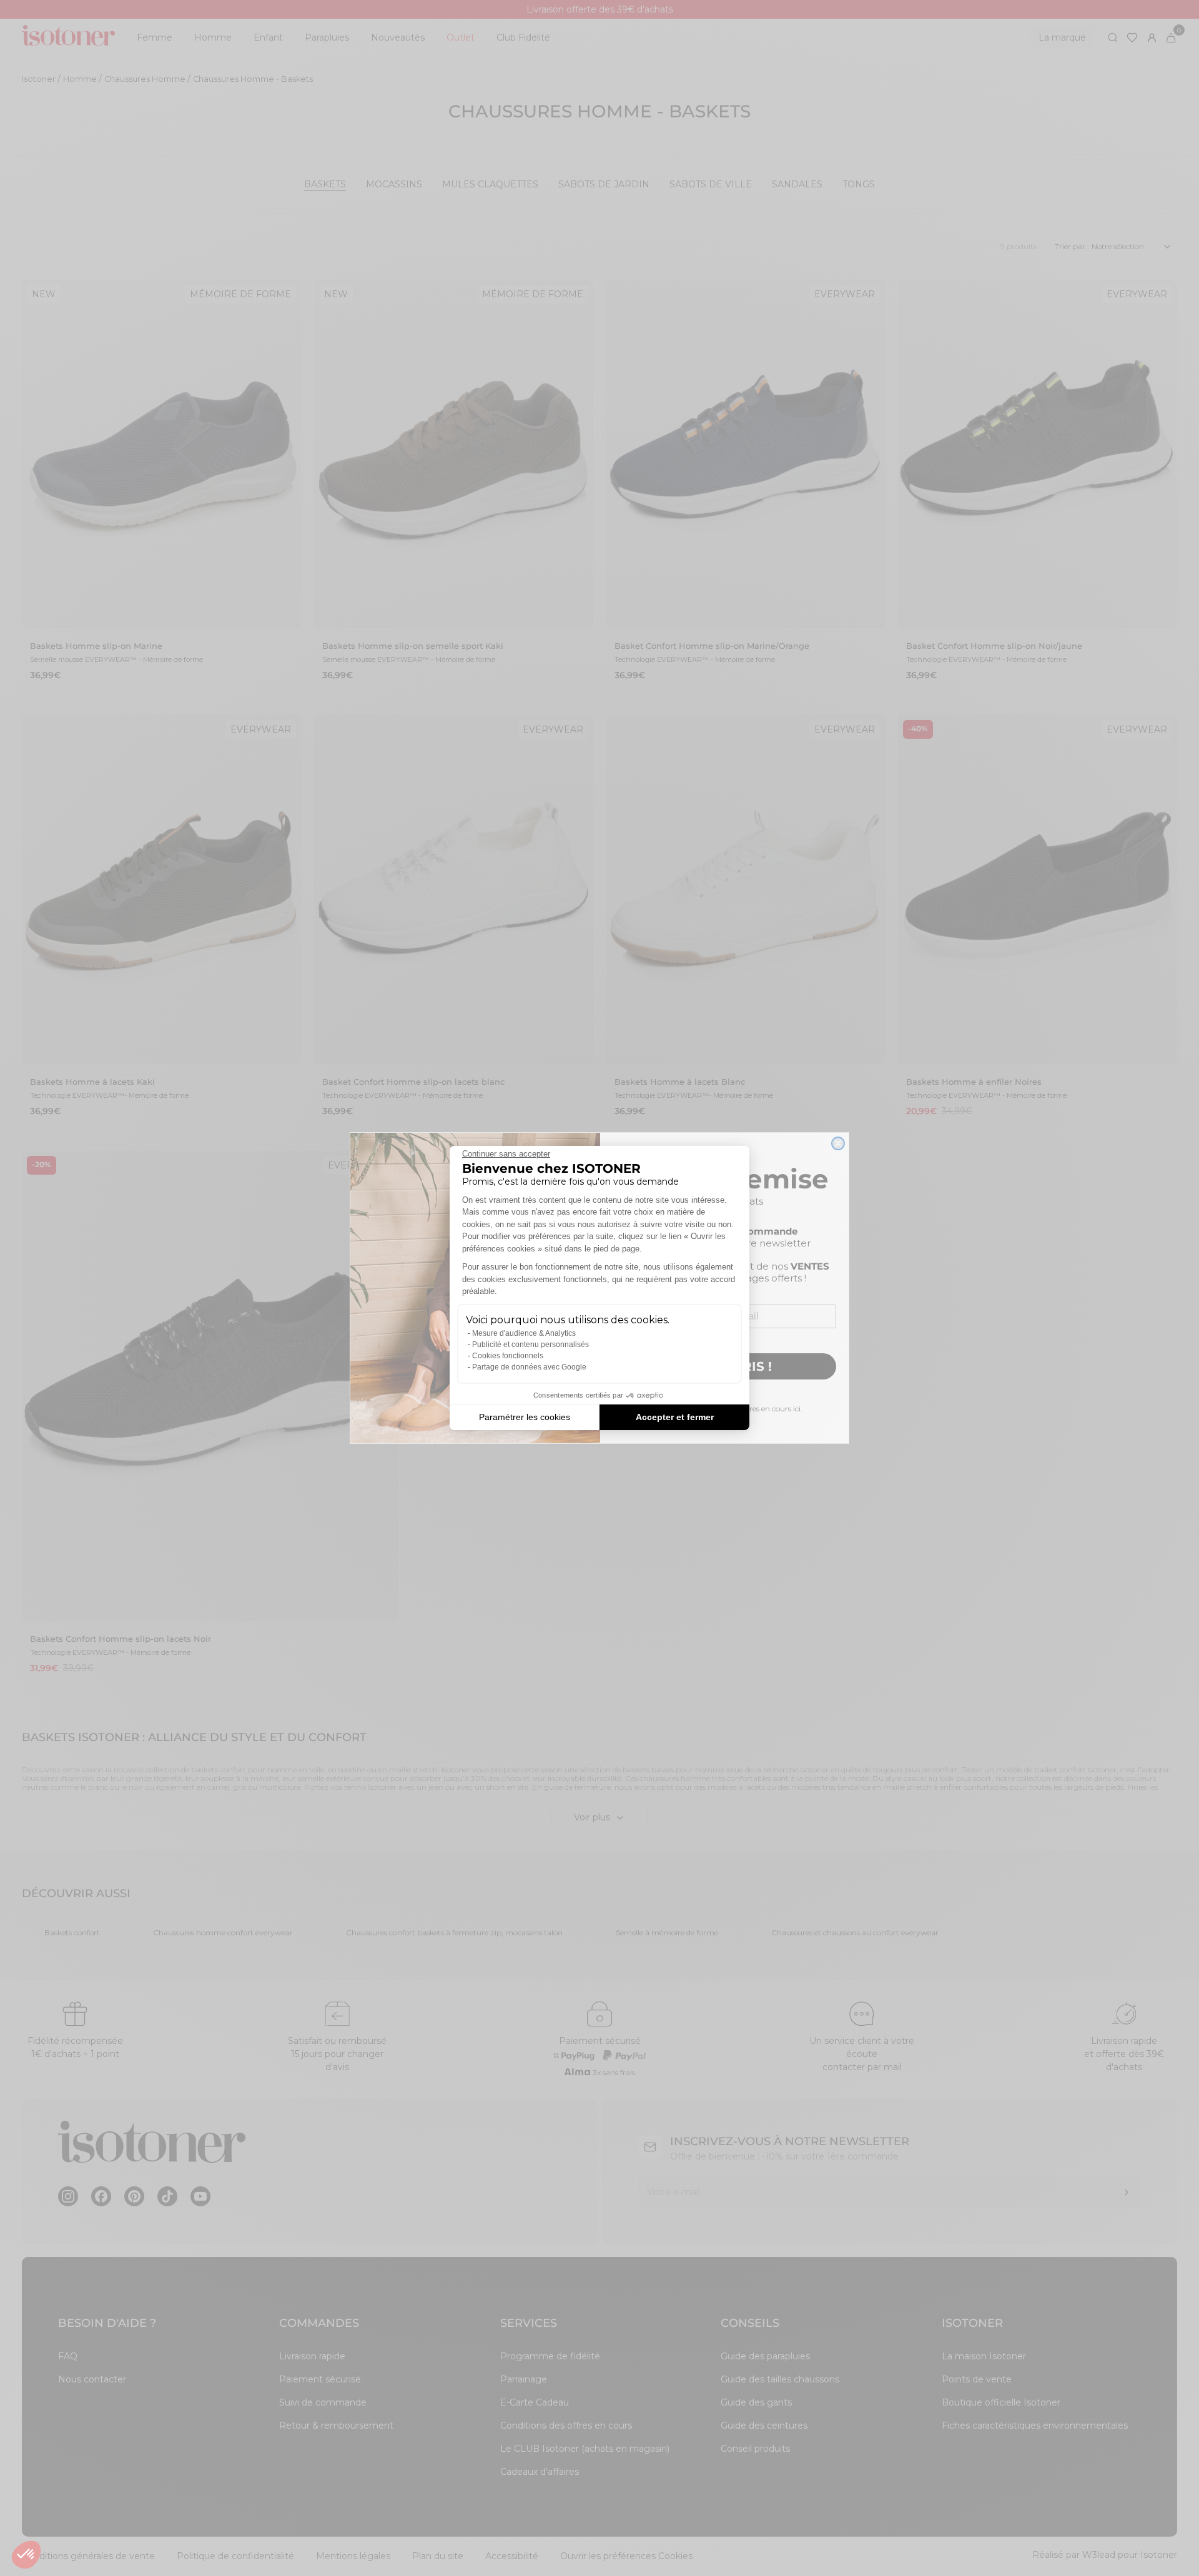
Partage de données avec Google (529, 1367)
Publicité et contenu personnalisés (530, 1345)
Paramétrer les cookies (525, 1417)
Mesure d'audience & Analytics (524, 1333)
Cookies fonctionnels (508, 1356)
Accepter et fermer (675, 1417)
